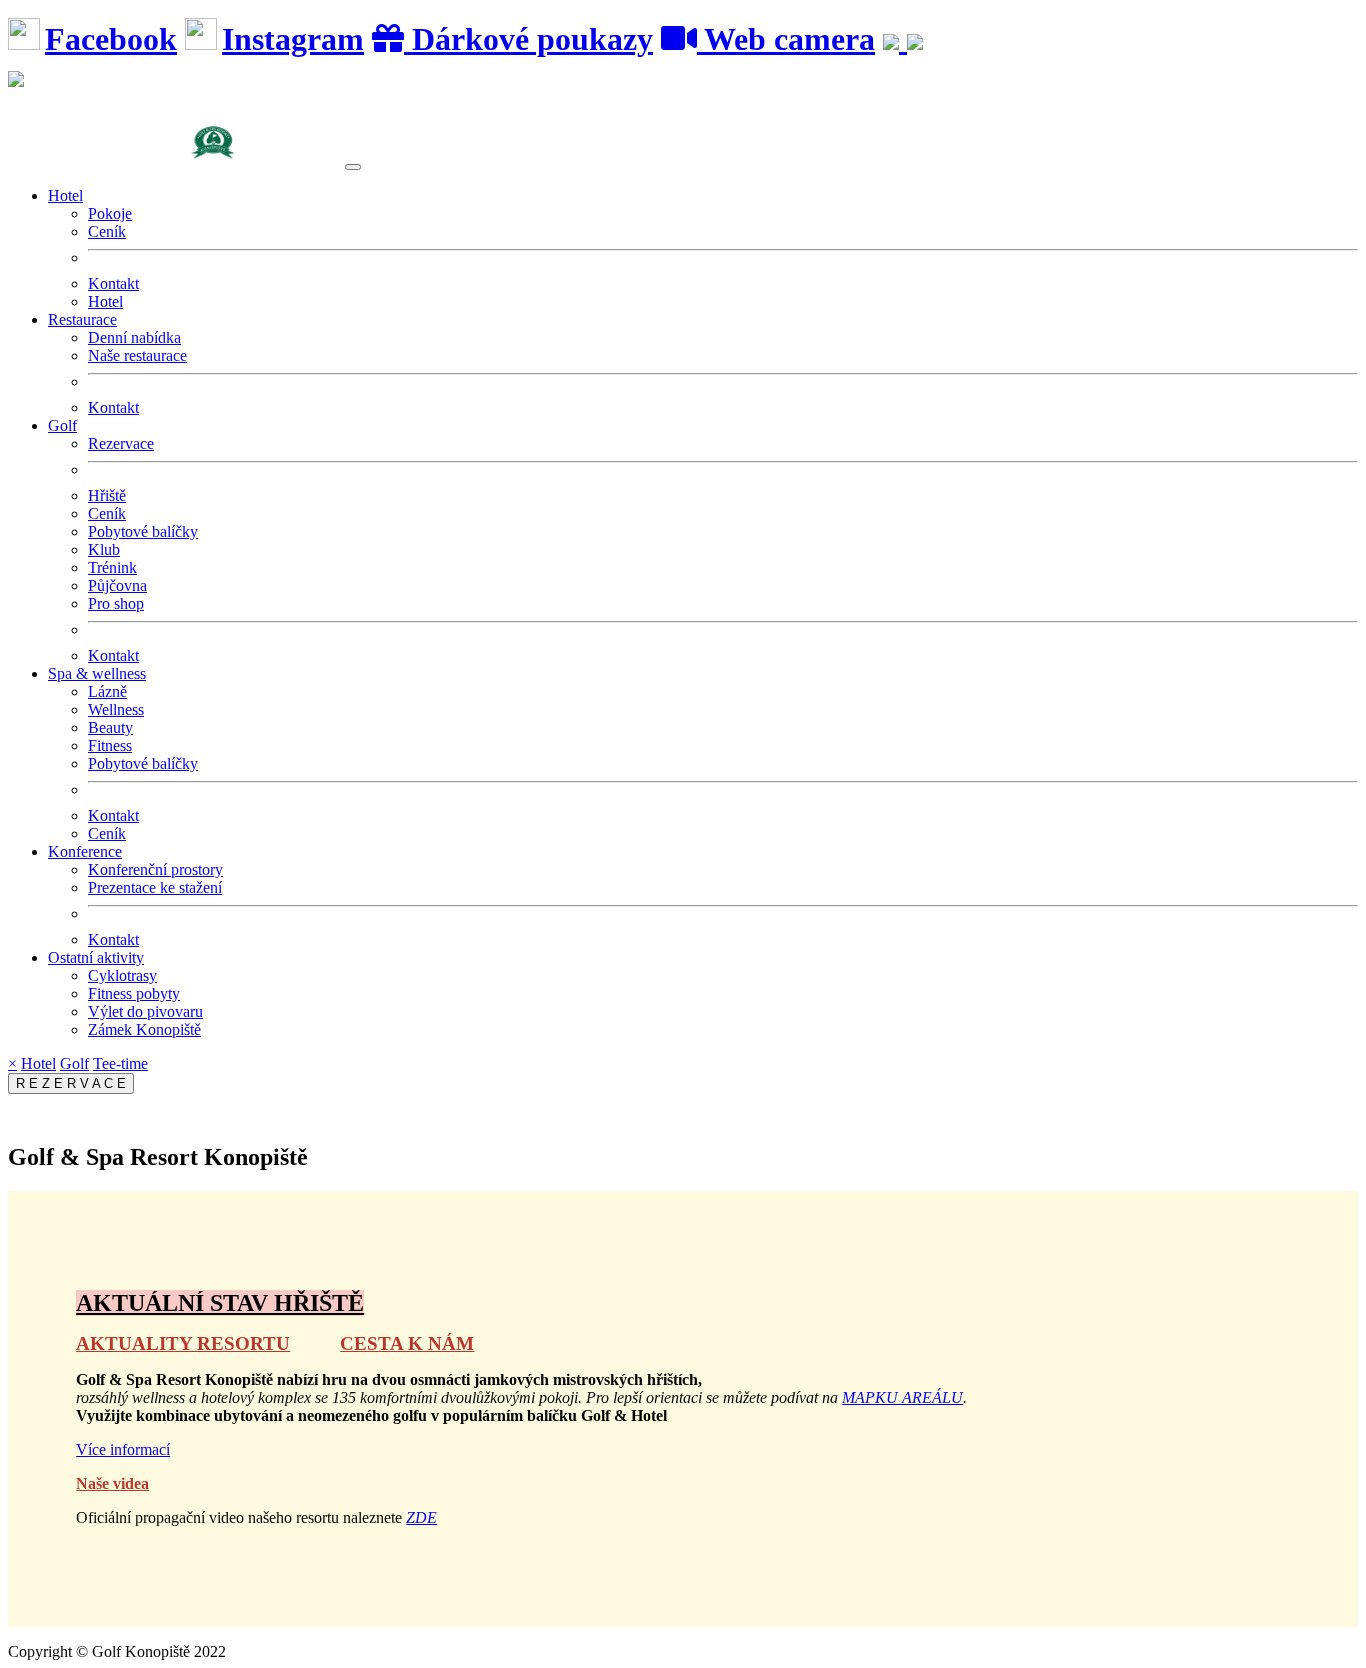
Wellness (116, 709)
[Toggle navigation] (353, 167)
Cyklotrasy (122, 975)
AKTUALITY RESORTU (183, 1343)
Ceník (107, 231)
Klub (104, 549)
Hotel (65, 195)
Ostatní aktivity (96, 957)
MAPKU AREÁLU (902, 1397)
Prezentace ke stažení (155, 887)
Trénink (112, 567)
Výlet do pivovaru (145, 1011)
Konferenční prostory (155, 869)
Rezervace (121, 443)
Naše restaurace (137, 355)
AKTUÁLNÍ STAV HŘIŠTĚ (220, 1303)
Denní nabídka (134, 337)
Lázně (107, 691)
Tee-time (120, 1063)
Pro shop (116, 603)
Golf (62, 425)
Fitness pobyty (134, 993)
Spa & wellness (97, 673)
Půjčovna (117, 585)
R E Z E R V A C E (71, 1083)
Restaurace (82, 319)
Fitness (110, 745)
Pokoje (110, 213)
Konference (85, 851)
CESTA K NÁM (407, 1343)
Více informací (123, 1449)
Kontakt (113, 283)
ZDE (421, 1517)
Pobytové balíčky (143, 531)
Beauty (110, 727)
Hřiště (107, 495)
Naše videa (112, 1483)
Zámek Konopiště (144, 1029)
